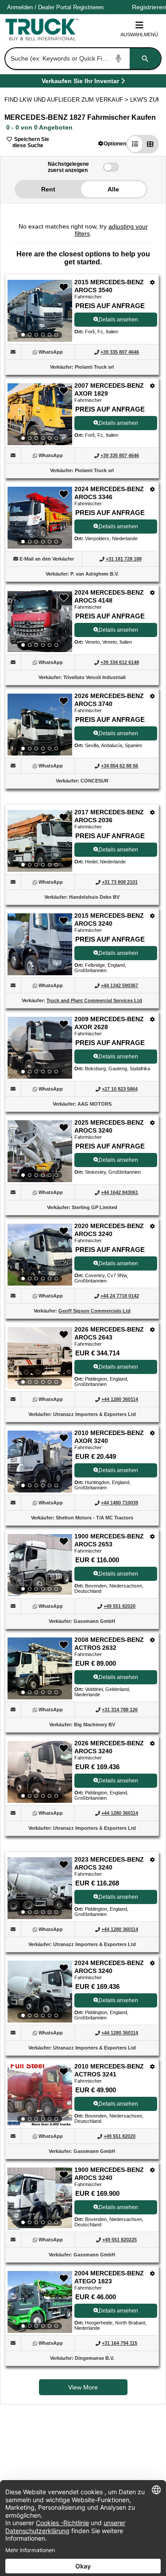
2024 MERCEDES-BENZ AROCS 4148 (109, 596)
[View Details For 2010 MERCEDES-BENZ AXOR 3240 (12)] (40, 1462)
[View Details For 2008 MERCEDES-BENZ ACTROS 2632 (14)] (40, 1668)
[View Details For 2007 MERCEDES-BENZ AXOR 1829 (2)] (40, 414)
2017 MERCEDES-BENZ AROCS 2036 (109, 816)
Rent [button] (48, 189)
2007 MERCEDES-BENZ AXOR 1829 (109, 389)
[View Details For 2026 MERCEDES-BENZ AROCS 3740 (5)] (40, 725)
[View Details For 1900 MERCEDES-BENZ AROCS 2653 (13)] (40, 1565)
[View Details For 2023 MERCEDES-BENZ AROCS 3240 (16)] (40, 1888)
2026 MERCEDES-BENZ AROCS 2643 (109, 1333)
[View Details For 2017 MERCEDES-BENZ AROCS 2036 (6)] (40, 841)
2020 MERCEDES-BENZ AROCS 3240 (109, 1230)
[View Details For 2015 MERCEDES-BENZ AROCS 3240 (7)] (40, 973)
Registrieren (88, 7)
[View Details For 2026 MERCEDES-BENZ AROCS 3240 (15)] (40, 1772)
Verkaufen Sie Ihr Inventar (80, 82)
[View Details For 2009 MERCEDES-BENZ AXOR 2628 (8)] (40, 1048)
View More (83, 2387)
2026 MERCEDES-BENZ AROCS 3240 (109, 1747)
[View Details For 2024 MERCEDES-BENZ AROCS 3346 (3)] (40, 518)
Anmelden (20, 7)
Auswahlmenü (139, 34)
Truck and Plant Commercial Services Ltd (94, 1000)
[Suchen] (145, 59)
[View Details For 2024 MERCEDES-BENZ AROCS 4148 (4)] (40, 621)
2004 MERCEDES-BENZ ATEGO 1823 (109, 2277)
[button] (112, 143)
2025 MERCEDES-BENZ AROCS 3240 (109, 1126)
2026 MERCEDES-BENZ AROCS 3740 (109, 700)
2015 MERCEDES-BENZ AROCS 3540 (109, 286)
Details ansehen (118, 320)
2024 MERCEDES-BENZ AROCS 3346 (109, 493)
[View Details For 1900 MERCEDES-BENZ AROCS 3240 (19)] (40, 2198)
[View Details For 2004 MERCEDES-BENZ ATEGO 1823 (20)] (40, 2302)
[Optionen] (152, 282)
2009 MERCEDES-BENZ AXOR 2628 (109, 1023)
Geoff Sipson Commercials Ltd (95, 1311)
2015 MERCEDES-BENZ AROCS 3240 (109, 920)
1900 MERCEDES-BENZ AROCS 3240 (109, 2174)
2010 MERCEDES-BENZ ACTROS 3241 (109, 2070)
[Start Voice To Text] (119, 59)
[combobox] (82, 59)
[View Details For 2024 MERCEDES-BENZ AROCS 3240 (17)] (40, 1992)
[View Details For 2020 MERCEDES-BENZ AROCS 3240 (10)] (40, 1255)
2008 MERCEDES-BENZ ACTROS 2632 (109, 1644)
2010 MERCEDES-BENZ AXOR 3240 (109, 1437)
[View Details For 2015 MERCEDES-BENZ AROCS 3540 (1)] (40, 311)
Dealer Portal (55, 7)
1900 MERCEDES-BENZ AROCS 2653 (109, 1540)
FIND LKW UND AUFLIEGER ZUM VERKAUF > (67, 100)
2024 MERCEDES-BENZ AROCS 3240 (109, 1967)
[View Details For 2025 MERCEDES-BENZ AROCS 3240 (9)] (40, 1151)
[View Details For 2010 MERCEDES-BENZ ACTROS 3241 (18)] (40, 2095)
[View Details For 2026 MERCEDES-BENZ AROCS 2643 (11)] (40, 1358)
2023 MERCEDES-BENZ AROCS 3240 (109, 1863)
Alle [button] (113, 189)
